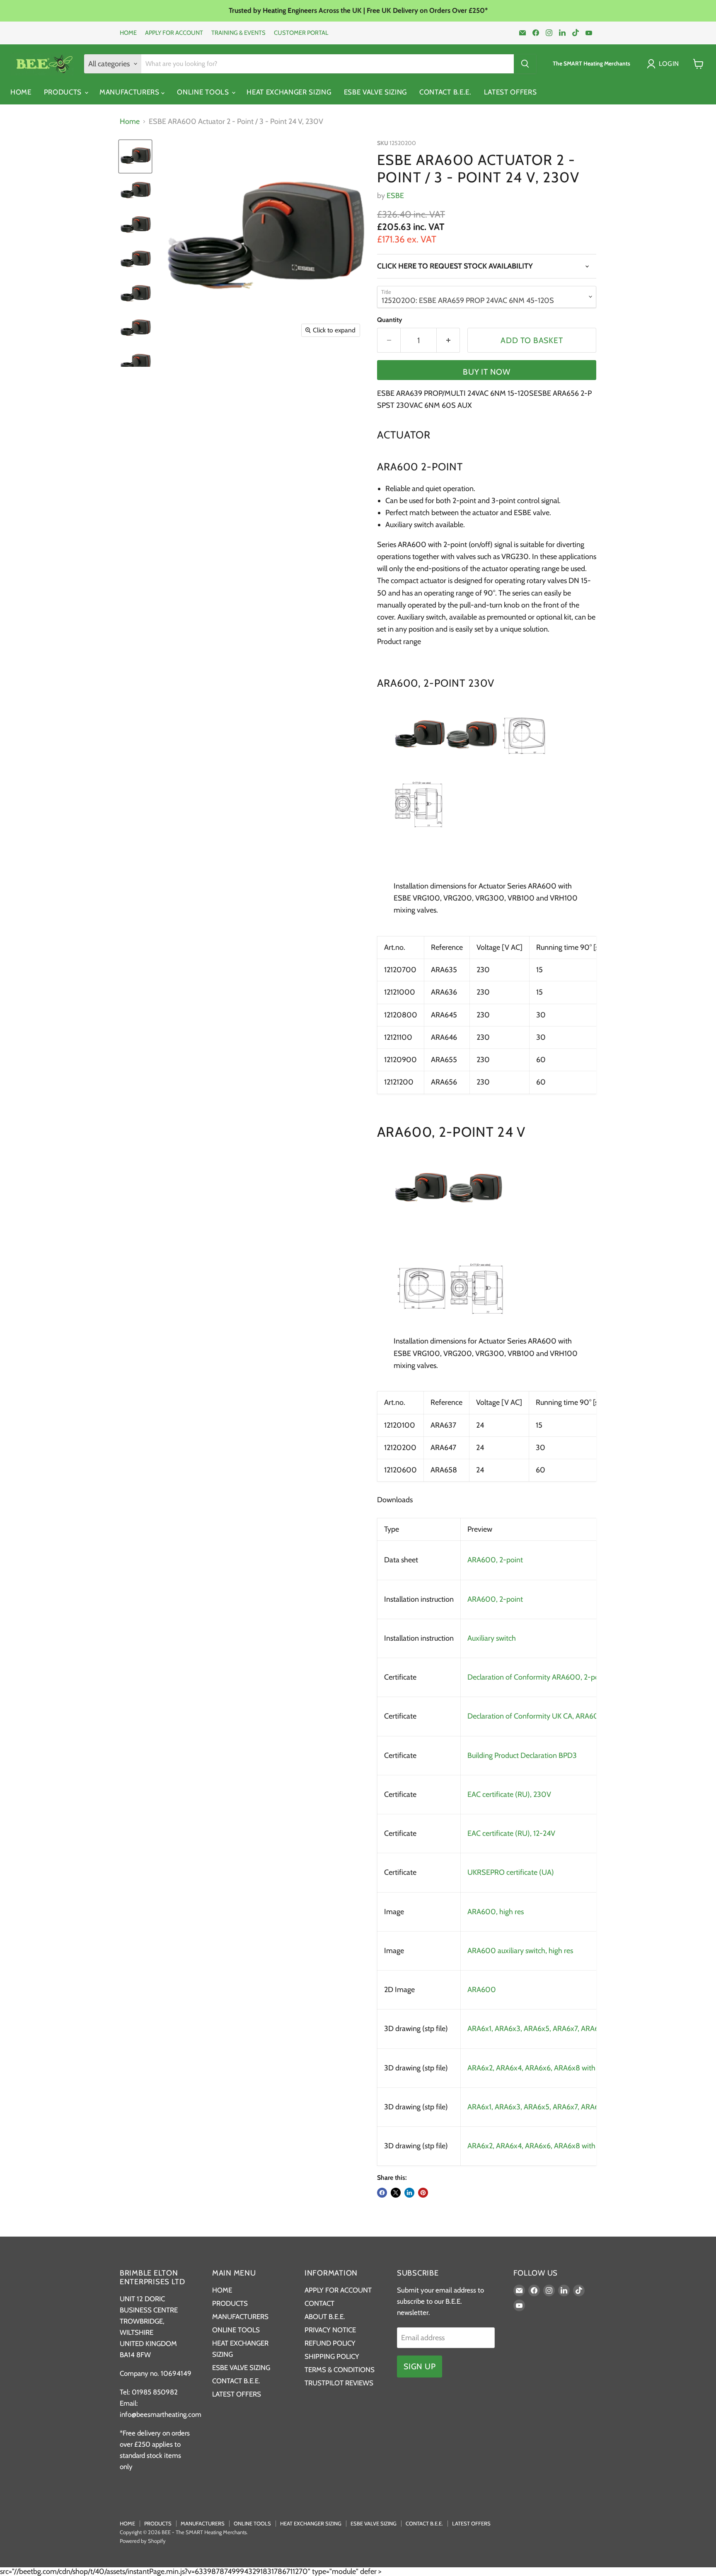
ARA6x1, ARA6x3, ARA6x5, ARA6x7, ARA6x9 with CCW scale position (576, 2107)
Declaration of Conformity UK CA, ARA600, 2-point (549, 1716)
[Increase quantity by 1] (448, 340)
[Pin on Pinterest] (423, 2193)
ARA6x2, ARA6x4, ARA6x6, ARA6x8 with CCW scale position (562, 2146)
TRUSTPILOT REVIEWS (339, 2383)
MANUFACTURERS (131, 92)
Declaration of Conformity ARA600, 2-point (537, 1677)
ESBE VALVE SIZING (376, 92)
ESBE (395, 196)
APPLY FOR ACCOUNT (174, 33)
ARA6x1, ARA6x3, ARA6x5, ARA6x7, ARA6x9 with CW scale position (573, 2029)
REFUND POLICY (330, 2343)
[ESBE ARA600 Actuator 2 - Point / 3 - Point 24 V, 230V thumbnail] (135, 156)
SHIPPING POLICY (332, 2356)
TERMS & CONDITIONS (340, 2370)
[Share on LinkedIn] (409, 2193)
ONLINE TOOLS (204, 92)
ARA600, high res (496, 1912)
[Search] (525, 64)
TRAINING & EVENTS (238, 33)
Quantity (389, 320)
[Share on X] (396, 2193)
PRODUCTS (64, 92)
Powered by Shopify (143, 2541)
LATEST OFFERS (510, 92)
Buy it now (487, 372)
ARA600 (482, 1990)
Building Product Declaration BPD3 (522, 1755)
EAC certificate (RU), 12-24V (511, 1833)
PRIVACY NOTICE (330, 2330)
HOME (128, 33)
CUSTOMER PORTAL (301, 33)
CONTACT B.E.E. (445, 92)
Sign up (420, 2366)
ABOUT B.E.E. (325, 2317)
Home (130, 122)
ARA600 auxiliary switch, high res (520, 1951)
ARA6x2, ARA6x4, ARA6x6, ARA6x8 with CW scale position (560, 2068)
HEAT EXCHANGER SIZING (289, 92)
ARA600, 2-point (495, 1560)
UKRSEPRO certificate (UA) (511, 1872)
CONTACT (319, 2303)
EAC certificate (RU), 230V (509, 1794)
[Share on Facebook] (382, 2193)
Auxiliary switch (492, 1638)
